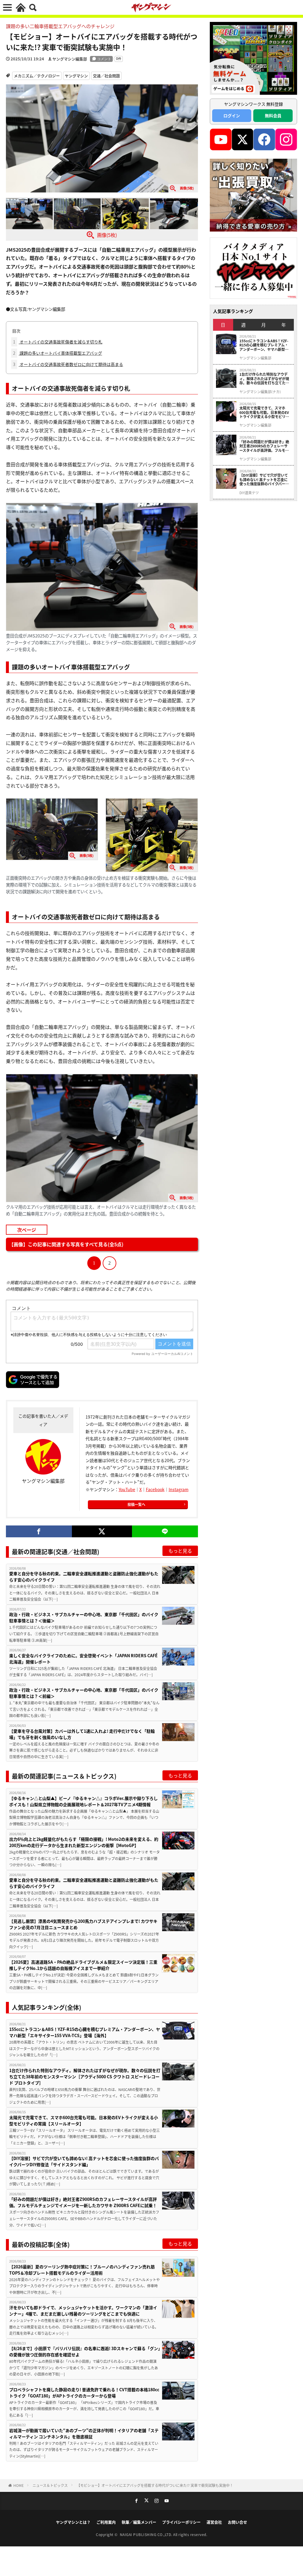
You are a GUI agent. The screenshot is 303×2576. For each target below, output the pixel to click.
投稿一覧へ (136, 1504)
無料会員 (273, 115)
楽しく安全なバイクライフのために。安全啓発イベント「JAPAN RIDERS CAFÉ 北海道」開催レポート (83, 1659)
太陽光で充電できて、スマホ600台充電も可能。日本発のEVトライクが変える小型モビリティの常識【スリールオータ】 (84, 2120)
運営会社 (214, 2522)
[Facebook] (39, 1531)
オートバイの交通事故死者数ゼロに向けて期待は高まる (68, 364)
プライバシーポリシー (181, 2522)
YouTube (127, 1489)
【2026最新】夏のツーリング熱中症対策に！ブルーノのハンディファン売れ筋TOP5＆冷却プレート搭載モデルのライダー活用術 (82, 2270)
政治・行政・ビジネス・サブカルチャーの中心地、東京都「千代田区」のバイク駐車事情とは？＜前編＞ (84, 1693)
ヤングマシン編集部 (70, 59)
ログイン (232, 115)
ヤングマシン (76, 76)
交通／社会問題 (106, 76)
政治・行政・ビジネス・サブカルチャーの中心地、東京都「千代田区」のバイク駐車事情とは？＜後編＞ (84, 1617)
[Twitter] (102, 1531)
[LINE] (165, 1531)
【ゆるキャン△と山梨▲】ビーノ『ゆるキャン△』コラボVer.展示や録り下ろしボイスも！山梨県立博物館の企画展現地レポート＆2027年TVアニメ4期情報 (83, 1801)
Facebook (155, 1489)
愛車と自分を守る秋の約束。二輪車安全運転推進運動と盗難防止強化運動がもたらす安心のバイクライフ (84, 1577)
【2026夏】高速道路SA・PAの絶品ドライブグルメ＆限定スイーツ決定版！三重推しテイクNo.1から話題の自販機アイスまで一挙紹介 (83, 1965)
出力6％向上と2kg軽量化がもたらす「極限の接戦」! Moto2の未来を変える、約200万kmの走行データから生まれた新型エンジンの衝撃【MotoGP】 (84, 1842)
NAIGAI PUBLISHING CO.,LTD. (147, 2534)
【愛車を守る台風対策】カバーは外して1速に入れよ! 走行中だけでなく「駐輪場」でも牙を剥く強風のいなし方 (82, 1734)
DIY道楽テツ (249, 493)
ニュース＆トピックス (50, 2485)
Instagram (179, 1489)
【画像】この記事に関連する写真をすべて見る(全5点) (66, 1244)
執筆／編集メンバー (139, 2522)
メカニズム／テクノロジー (37, 76)
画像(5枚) (107, 235)
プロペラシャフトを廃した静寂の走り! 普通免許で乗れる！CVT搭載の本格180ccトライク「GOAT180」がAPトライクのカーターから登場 (84, 2393)
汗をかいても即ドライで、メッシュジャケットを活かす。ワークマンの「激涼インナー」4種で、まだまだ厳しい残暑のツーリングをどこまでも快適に (83, 2311)
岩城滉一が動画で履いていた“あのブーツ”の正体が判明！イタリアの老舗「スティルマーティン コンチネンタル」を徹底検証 (84, 2433)
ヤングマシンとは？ (73, 2522)
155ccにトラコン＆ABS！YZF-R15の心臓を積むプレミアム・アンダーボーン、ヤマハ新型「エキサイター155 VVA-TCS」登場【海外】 (85, 2032)
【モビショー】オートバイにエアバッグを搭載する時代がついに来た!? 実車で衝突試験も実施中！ (155, 2485)
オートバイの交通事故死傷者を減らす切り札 (58, 342)
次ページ (27, 1230)
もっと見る (180, 1551)
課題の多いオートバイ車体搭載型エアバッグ (58, 353)
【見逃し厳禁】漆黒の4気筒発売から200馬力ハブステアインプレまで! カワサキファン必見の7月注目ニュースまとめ (83, 1924)
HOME (18, 2485)
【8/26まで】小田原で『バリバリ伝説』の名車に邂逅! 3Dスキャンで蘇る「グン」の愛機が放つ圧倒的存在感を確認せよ (85, 2351)
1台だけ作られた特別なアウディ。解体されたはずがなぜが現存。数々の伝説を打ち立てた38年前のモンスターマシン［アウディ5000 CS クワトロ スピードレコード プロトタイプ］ (85, 2076)
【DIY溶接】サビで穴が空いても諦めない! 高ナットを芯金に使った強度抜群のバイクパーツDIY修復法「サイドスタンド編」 (84, 2161)
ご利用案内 (106, 2522)
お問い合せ (237, 2522)
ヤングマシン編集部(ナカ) (260, 392)
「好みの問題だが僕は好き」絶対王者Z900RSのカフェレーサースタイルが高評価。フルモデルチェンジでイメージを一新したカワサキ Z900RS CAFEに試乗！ (83, 2202)
